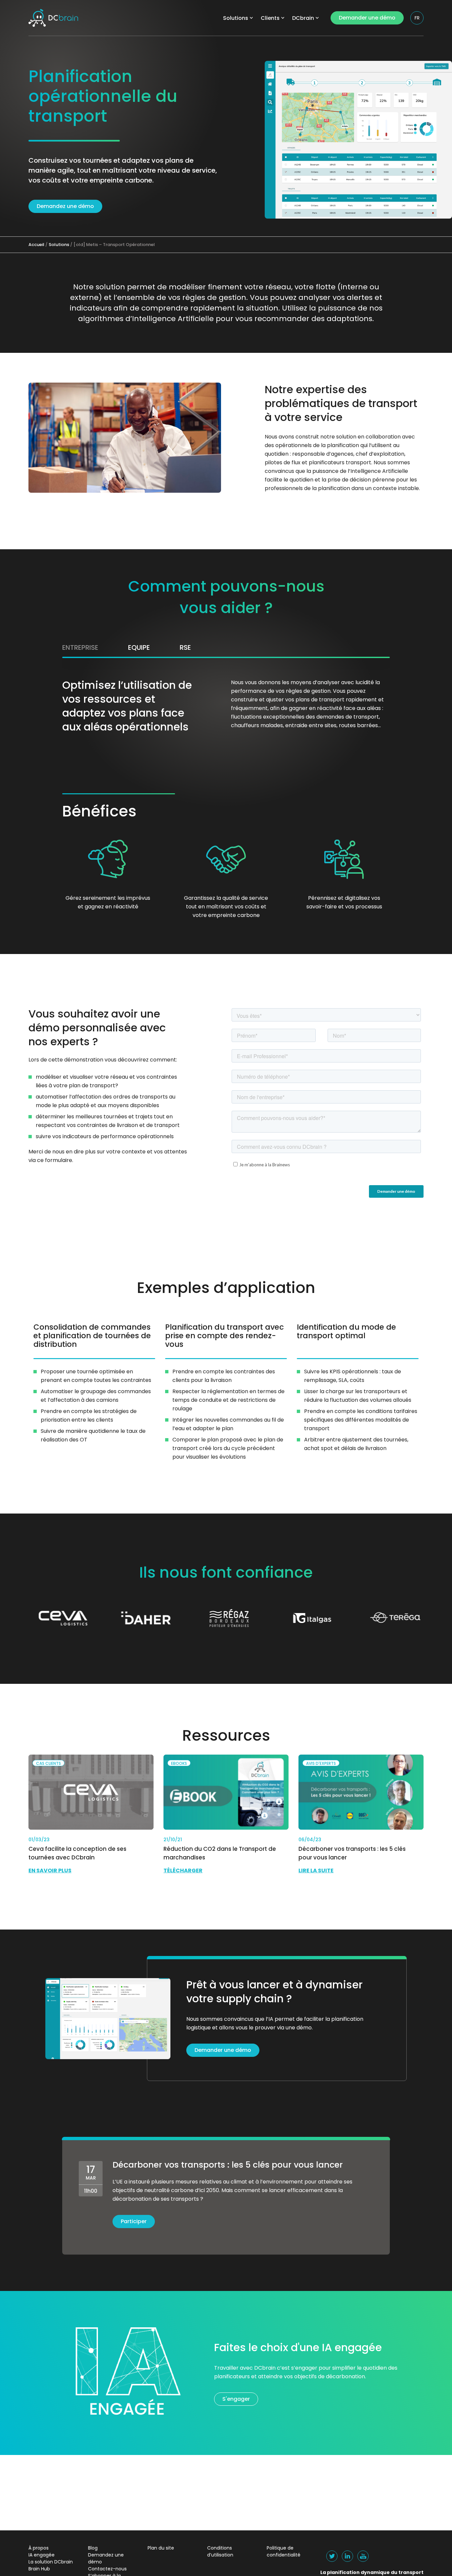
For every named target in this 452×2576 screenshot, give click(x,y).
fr (417, 18)
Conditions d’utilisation (220, 2551)
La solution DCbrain (51, 2562)
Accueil (36, 245)
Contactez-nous (107, 2569)
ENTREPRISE (80, 647)
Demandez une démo (65, 206)
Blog (93, 2548)
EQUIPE (139, 647)
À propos (39, 2548)
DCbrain (303, 18)
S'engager (236, 2399)
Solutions (236, 18)
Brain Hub (39, 2569)
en (417, 31)
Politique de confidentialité (284, 2551)
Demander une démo (367, 18)
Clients (270, 18)
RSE (185, 647)
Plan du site (161, 2548)
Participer (134, 2221)
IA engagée (42, 2555)
